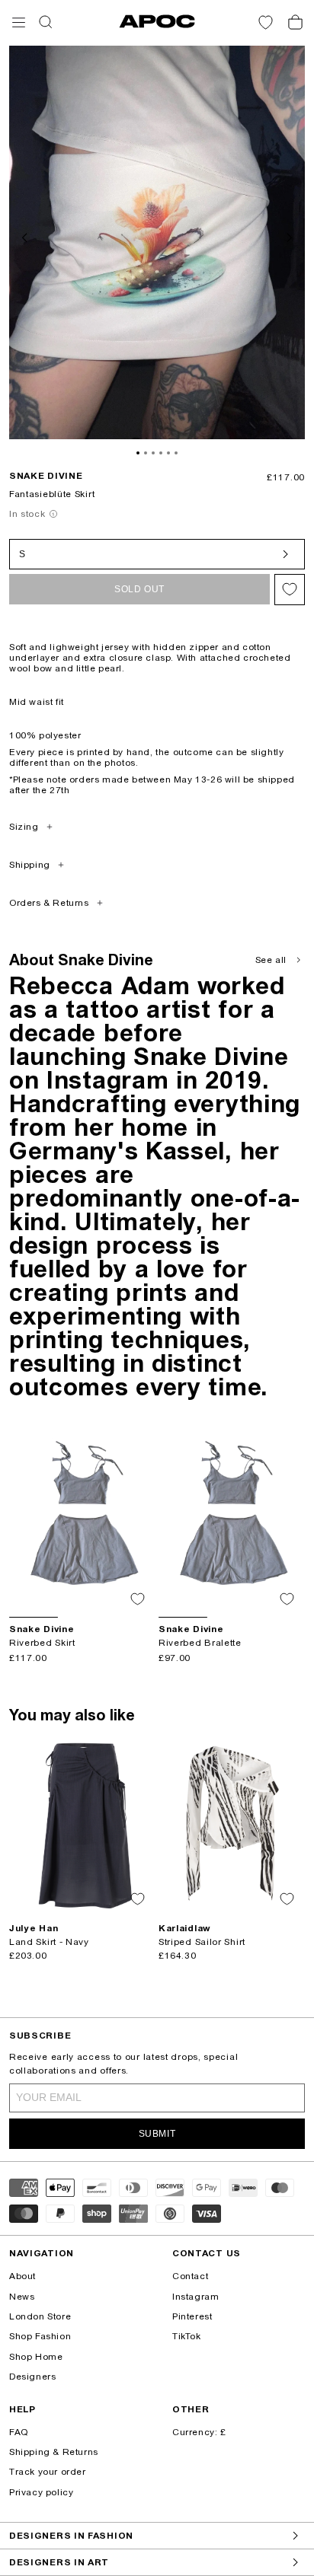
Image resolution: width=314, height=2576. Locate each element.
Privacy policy (41, 2492)
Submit (157, 2134)
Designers (32, 2377)
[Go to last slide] (26, 236)
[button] (19, 22)
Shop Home (36, 2357)
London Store (40, 2316)
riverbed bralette (200, 1643)
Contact (190, 2276)
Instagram (195, 2297)
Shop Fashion (40, 2336)
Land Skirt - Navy (49, 1942)
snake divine (46, 476)
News (22, 2297)
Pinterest (192, 2316)
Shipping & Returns (54, 2452)
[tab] (138, 453)
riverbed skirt (42, 1643)
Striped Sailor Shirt (202, 1942)
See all (271, 960)
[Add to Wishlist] (290, 590)
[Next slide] (288, 236)
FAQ (19, 2432)
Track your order (48, 2472)
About (22, 2276)
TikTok (187, 2336)
